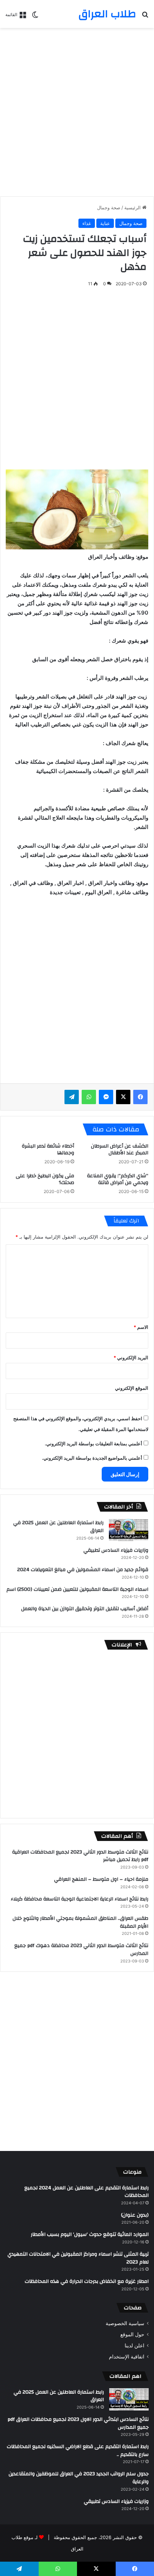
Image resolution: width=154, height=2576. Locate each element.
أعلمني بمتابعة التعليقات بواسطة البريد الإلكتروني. (93, 1444)
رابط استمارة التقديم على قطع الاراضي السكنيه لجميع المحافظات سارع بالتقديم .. (78, 2451)
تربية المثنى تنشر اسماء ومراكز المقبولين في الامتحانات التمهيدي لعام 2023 (78, 2258)
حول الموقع (132, 2334)
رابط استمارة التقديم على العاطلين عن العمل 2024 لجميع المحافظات (86, 2192)
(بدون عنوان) (135, 2215)
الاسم (141, 1327)
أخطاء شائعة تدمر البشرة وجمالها (48, 1149)
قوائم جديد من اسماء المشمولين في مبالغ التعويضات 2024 (83, 1570)
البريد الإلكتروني (131, 1358)
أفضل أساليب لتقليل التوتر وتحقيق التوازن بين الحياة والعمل (85, 1609)
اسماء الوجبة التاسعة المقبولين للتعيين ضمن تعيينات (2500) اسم (77, 1589)
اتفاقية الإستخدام (127, 2357)
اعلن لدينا (134, 2346)
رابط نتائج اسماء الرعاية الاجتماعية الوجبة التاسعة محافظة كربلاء (80, 1899)
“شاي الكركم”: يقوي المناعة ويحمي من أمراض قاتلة (118, 1179)
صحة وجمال (109, 207)
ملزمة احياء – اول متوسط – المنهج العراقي (101, 1879)
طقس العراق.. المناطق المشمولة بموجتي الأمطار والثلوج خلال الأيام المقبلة (80, 1922)
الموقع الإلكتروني (132, 1388)
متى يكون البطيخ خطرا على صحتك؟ (45, 1179)
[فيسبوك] (140, 1097)
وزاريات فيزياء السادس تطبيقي (116, 1550)
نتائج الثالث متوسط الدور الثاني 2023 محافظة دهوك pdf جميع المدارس (81, 1950)
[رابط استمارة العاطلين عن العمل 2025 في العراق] (129, 1530)
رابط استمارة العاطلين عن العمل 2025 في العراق (58, 1527)
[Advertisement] (77, 112)
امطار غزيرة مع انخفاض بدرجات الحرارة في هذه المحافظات (87, 2281)
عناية (105, 223)
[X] (123, 1097)
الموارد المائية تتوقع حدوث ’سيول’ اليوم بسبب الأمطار (90, 2234)
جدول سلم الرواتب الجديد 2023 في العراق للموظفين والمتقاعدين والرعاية (79, 2478)
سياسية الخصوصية (125, 2323)
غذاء (87, 223)
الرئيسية (133, 207)
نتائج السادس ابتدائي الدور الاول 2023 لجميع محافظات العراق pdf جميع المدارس (78, 2423)
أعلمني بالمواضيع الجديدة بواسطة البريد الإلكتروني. (92, 1458)
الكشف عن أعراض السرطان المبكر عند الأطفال (120, 1149)
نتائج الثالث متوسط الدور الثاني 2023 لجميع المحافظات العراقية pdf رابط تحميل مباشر (80, 1856)
